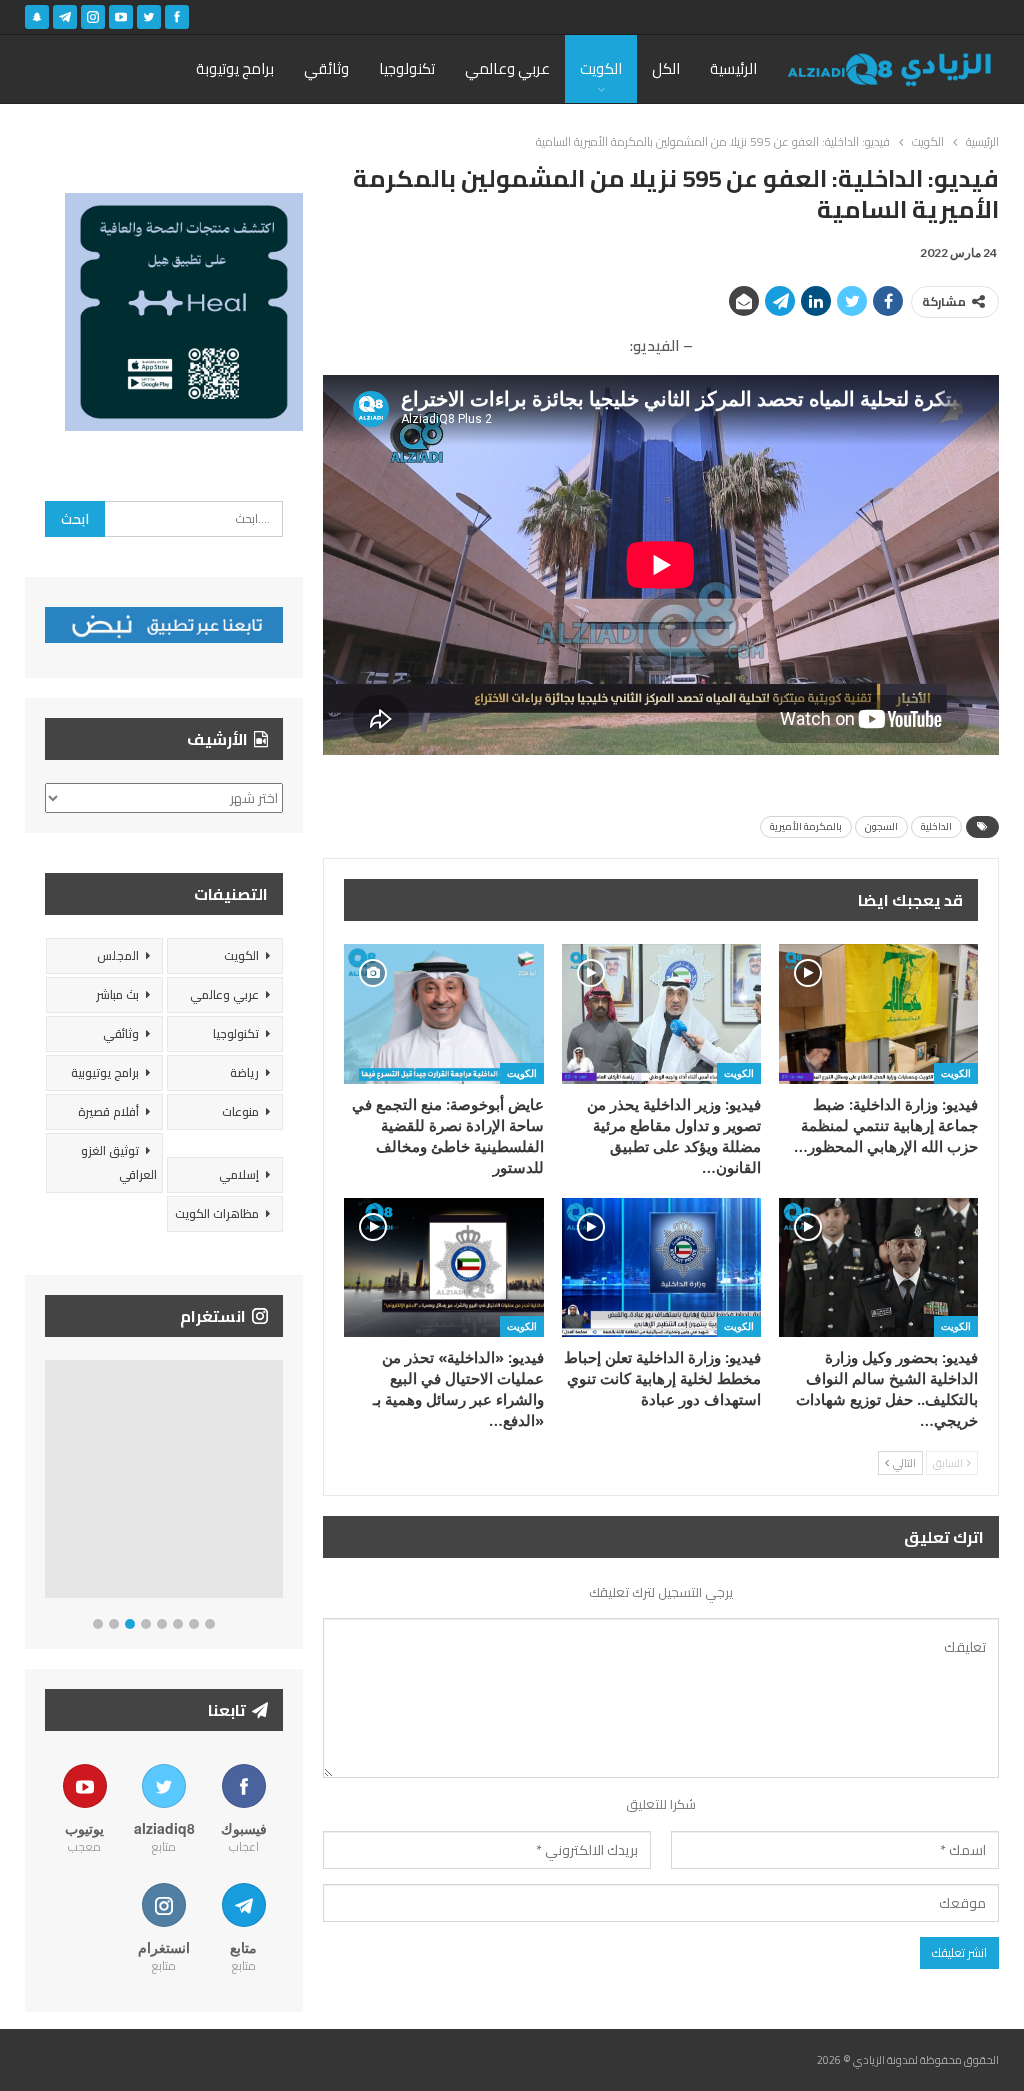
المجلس (118, 955)
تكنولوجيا (407, 68)
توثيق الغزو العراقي (119, 1162)
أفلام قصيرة (108, 1111)
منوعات (240, 1111)
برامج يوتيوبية (105, 1072)
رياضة (244, 1072)
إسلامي (239, 1174)
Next (278, 1483)
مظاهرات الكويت (217, 1213)
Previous (50, 1483)
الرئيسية (733, 68)
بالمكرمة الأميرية (806, 826)
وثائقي (326, 68)
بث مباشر (117, 994)
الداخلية (936, 826)
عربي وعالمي (507, 68)
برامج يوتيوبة (235, 68)
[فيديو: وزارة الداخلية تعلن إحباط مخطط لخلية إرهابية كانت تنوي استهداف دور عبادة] (661, 1267)
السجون (881, 826)
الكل (666, 68)
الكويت (601, 68)
